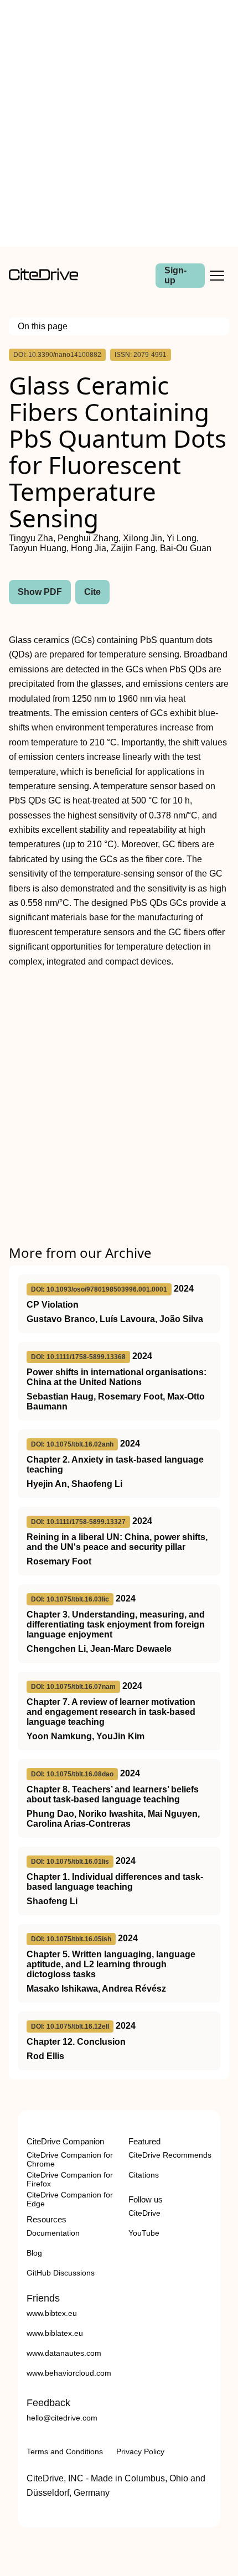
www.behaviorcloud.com (69, 2373)
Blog (34, 2253)
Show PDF (40, 592)
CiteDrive (144, 2213)
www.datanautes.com (64, 2353)
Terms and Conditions (65, 2451)
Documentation (53, 2233)
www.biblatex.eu (55, 2333)
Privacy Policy (140, 2451)
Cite (92, 592)
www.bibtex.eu (52, 2313)
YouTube (144, 2233)
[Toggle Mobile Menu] (217, 276)
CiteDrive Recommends (170, 2155)
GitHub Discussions (61, 2273)
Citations (144, 2175)
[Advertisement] (119, 123)
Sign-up (175, 275)
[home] (43, 278)
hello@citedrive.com (62, 2418)
